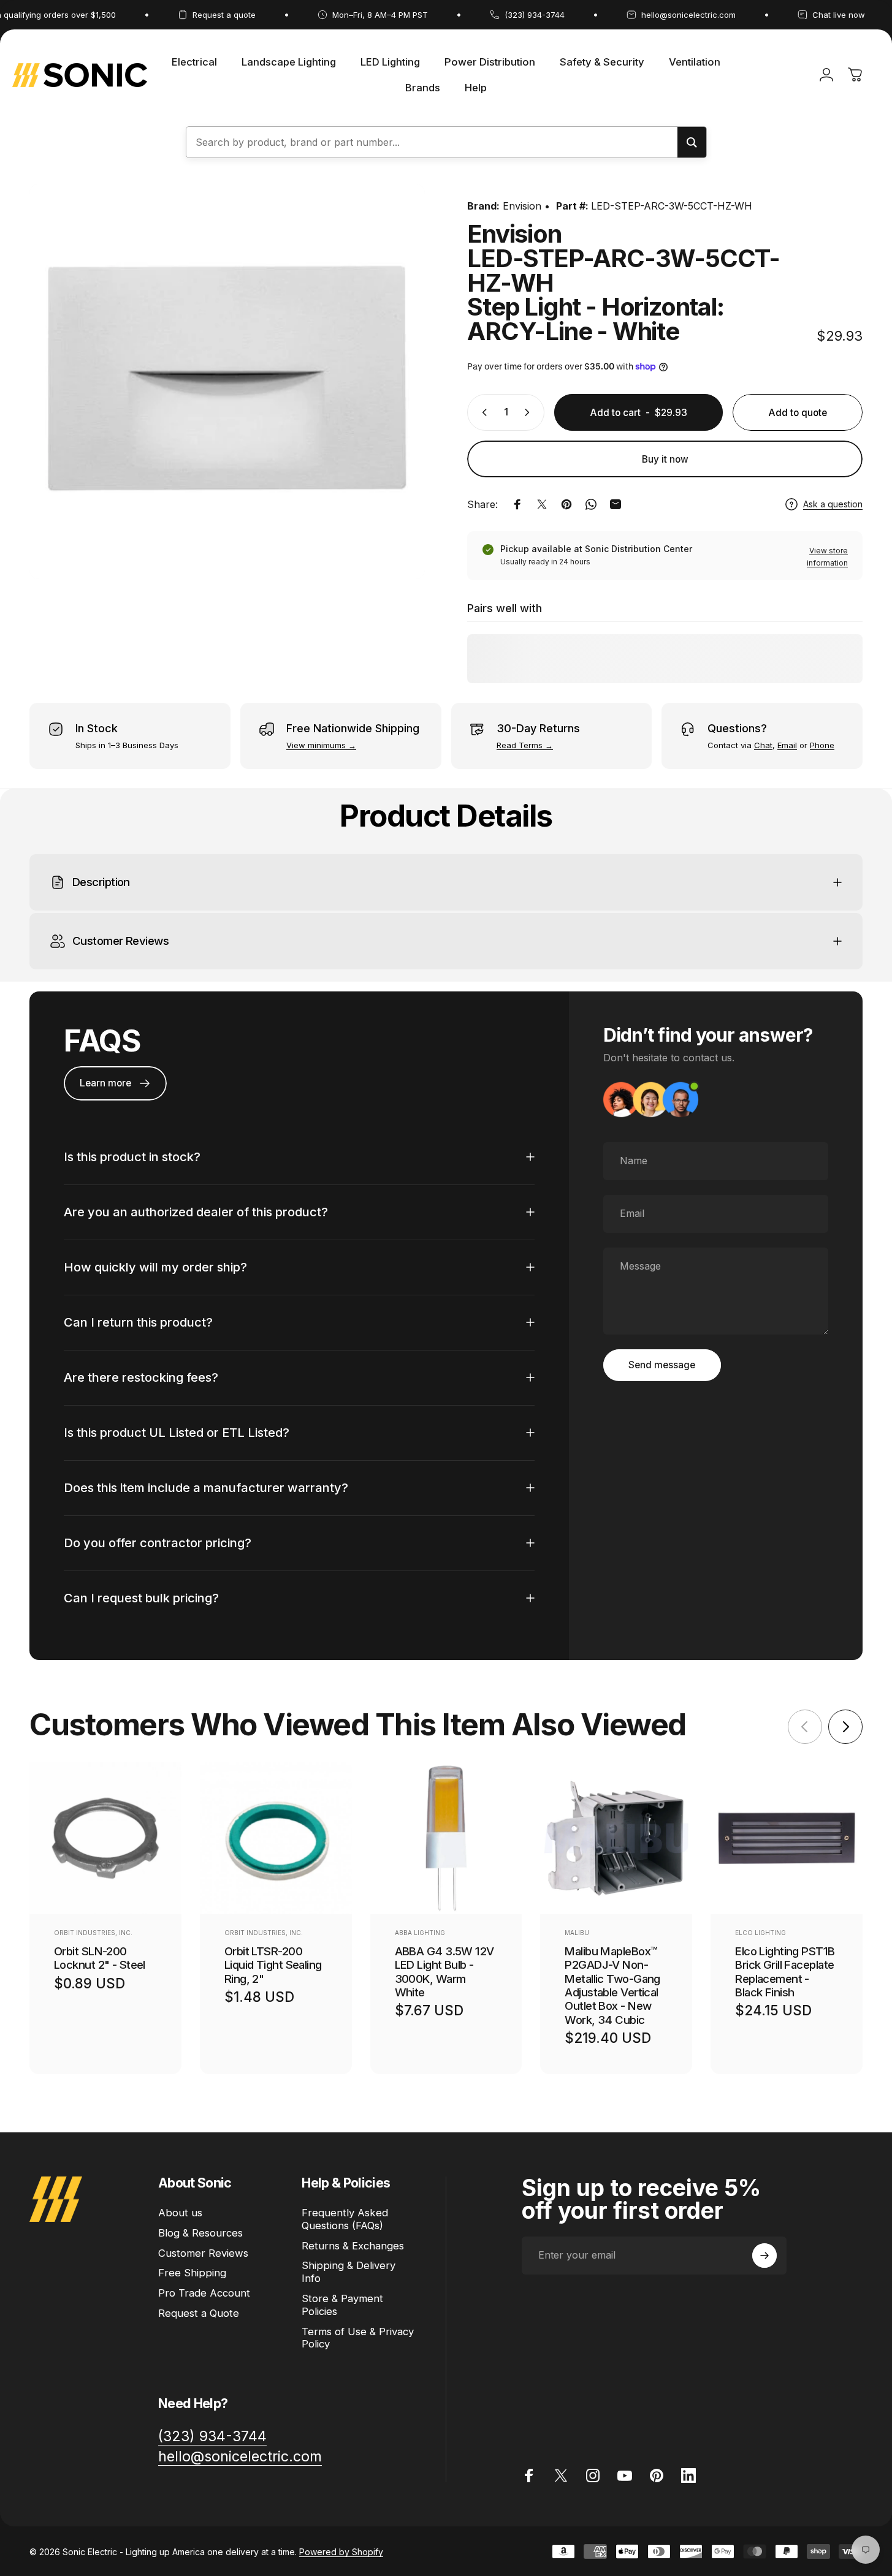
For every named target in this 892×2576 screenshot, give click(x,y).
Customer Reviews (203, 2253)
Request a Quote (199, 2313)
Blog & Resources (200, 2233)
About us (180, 2213)
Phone (822, 745)
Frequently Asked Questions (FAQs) (345, 2219)
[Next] (845, 1727)
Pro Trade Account (204, 2293)
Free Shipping (192, 2273)
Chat (763, 745)
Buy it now (665, 459)
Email (787, 745)
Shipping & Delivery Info (349, 2272)
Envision (522, 206)
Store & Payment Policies (342, 2305)
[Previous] (805, 1727)
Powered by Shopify (341, 2551)
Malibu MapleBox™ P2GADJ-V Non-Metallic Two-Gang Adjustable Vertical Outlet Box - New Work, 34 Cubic (612, 1985)
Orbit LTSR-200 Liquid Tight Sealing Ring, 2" (273, 1964)
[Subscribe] (764, 2256)
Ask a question (833, 504)
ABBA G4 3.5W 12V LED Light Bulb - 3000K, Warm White (444, 1971)
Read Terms (520, 745)
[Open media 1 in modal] (227, 381)
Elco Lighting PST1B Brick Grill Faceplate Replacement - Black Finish (785, 1971)
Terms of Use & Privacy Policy (358, 2338)
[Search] (692, 142)
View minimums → (321, 745)
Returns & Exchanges (353, 2246)
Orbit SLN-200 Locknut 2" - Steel (100, 1957)
